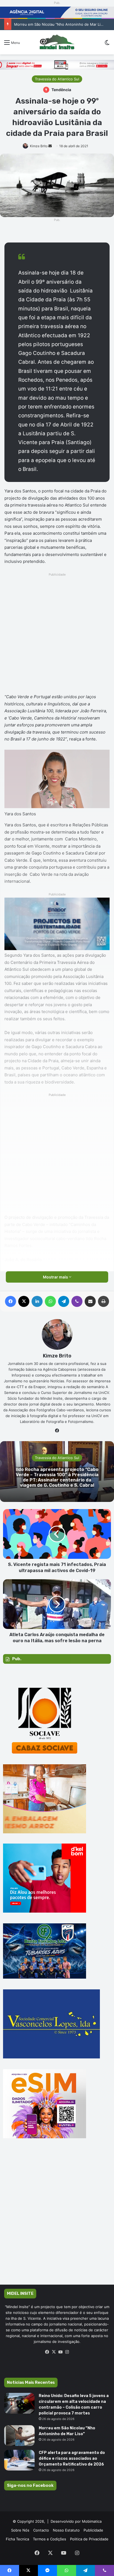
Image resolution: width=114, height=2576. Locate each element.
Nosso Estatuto (66, 2530)
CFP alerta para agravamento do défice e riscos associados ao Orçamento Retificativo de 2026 (72, 2458)
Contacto (41, 2530)
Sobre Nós (20, 2530)
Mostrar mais (56, 1277)
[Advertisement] (57, 635)
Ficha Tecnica (17, 2539)
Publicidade (93, 2530)
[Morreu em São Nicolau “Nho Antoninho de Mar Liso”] (19, 2436)
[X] (54, 2352)
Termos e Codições (50, 2539)
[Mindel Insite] (57, 42)
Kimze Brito (39, 146)
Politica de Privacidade (89, 2539)
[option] (57, 1472)
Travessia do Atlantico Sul (57, 79)
